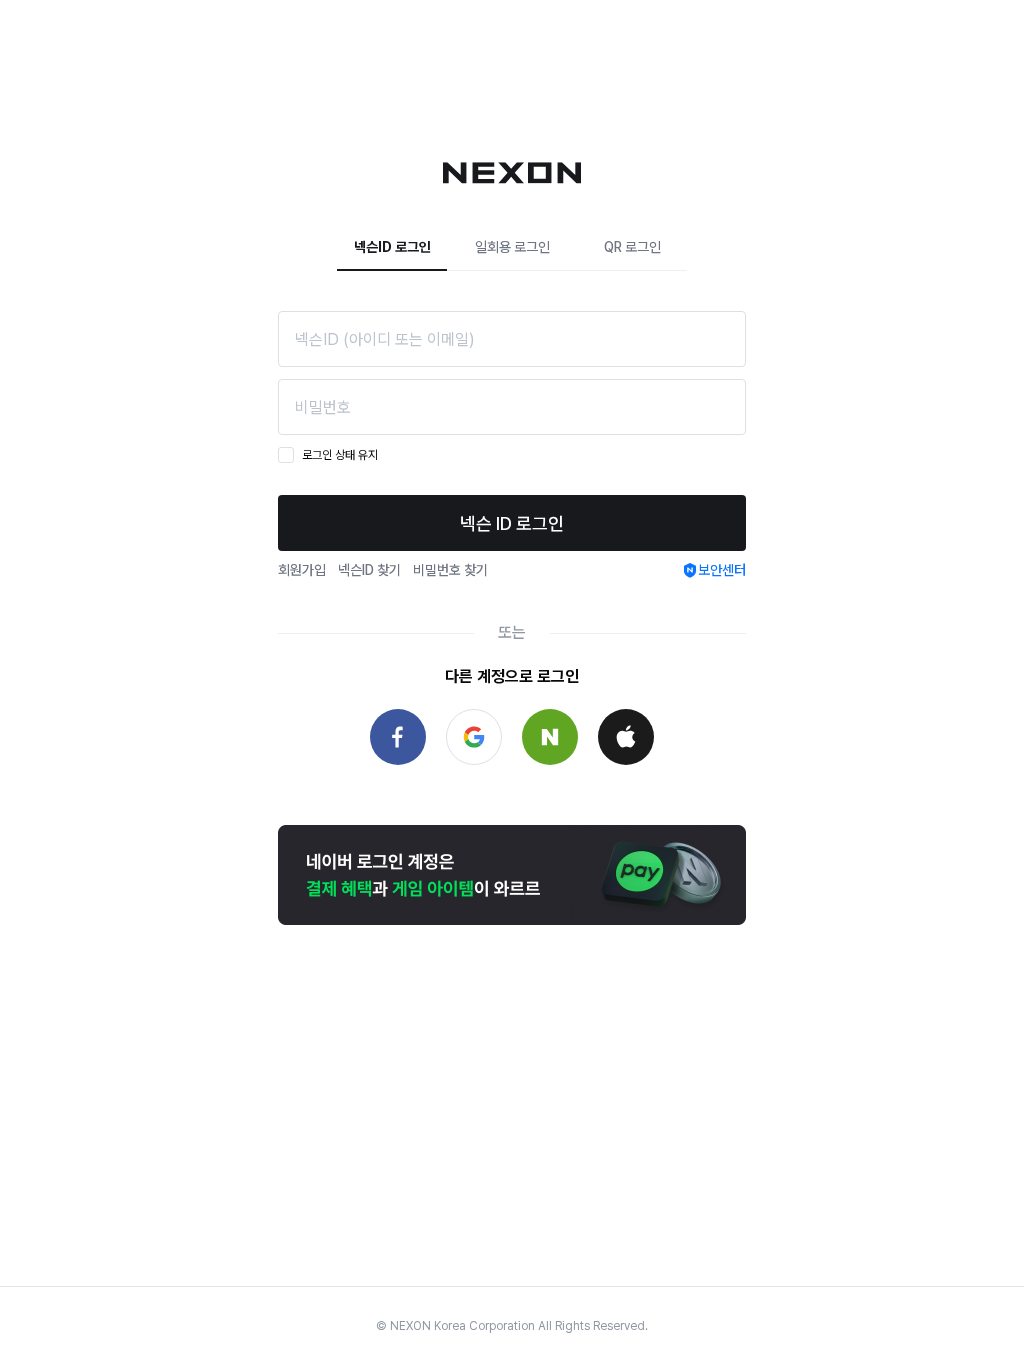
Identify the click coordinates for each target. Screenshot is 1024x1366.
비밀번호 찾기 (450, 570)
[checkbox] (286, 455)
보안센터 (722, 570)
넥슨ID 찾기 (369, 570)
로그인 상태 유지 (340, 455)
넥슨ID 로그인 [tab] (392, 247)
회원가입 (302, 570)
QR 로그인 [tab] (632, 247)
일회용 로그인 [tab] (512, 247)
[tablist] (512, 247)
